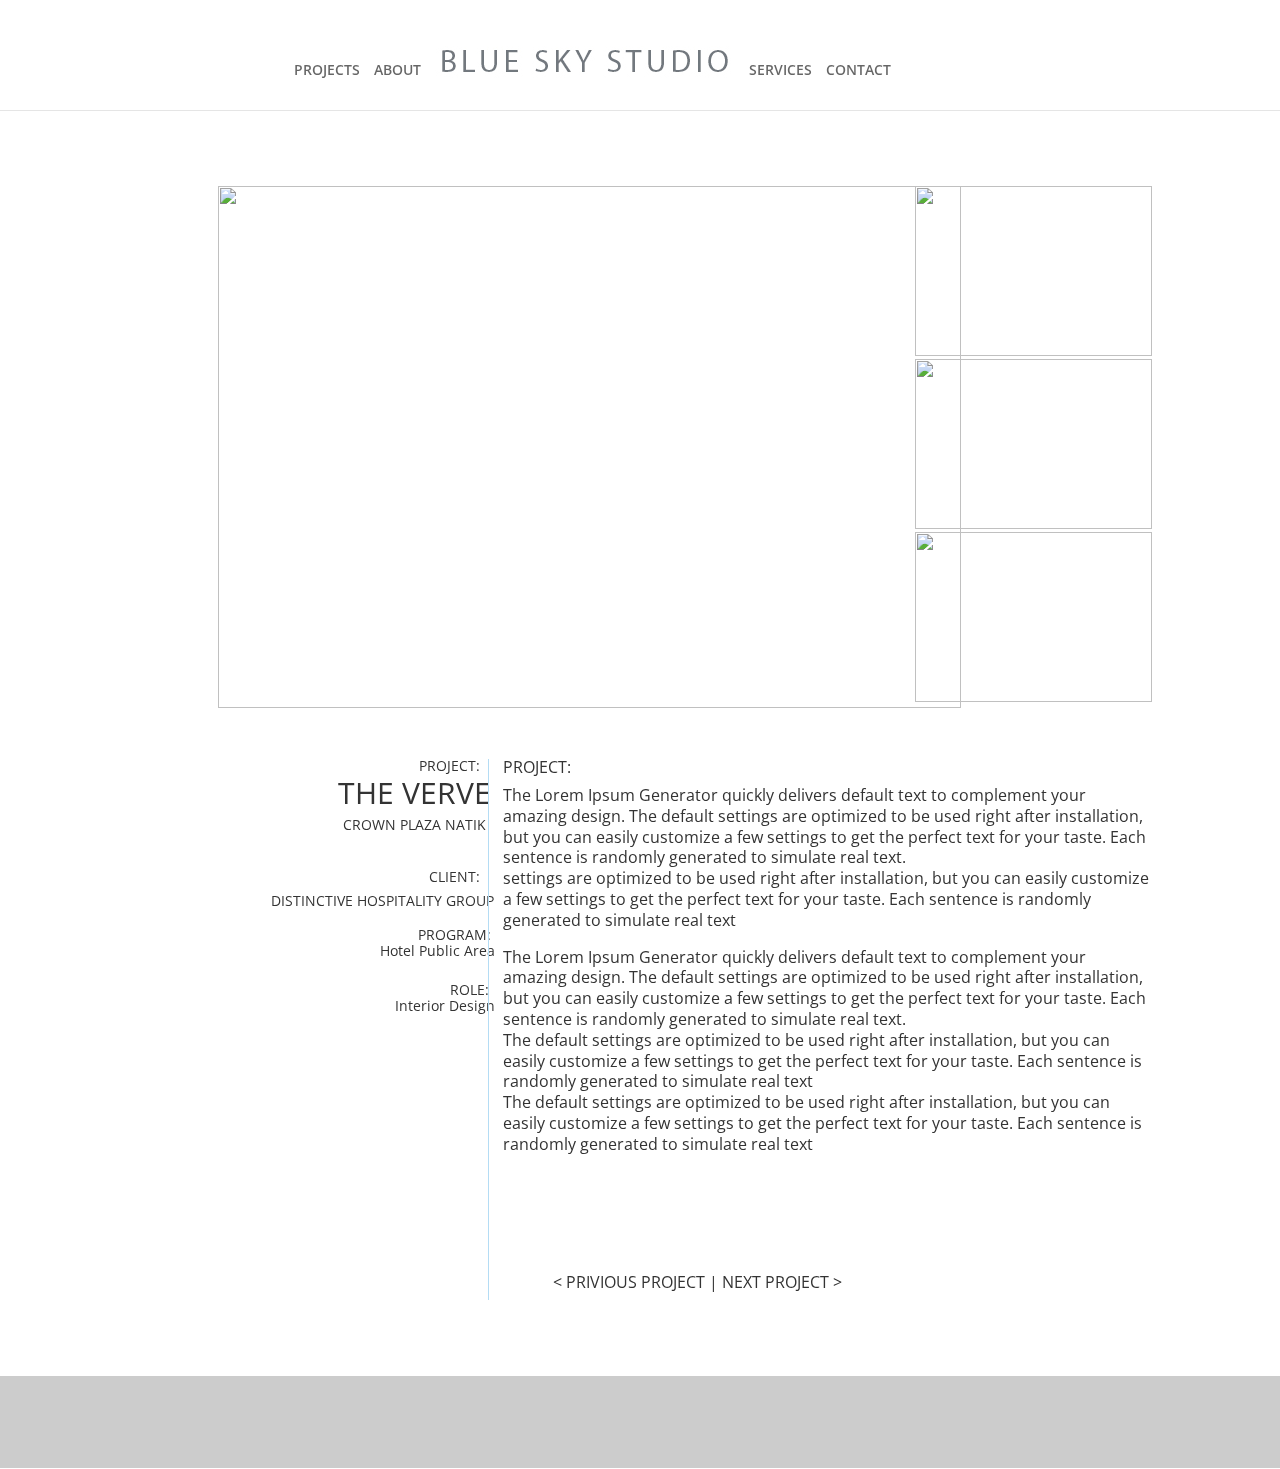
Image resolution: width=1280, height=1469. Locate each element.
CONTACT (858, 71)
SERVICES (780, 71)
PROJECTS (327, 71)
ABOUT (397, 71)
